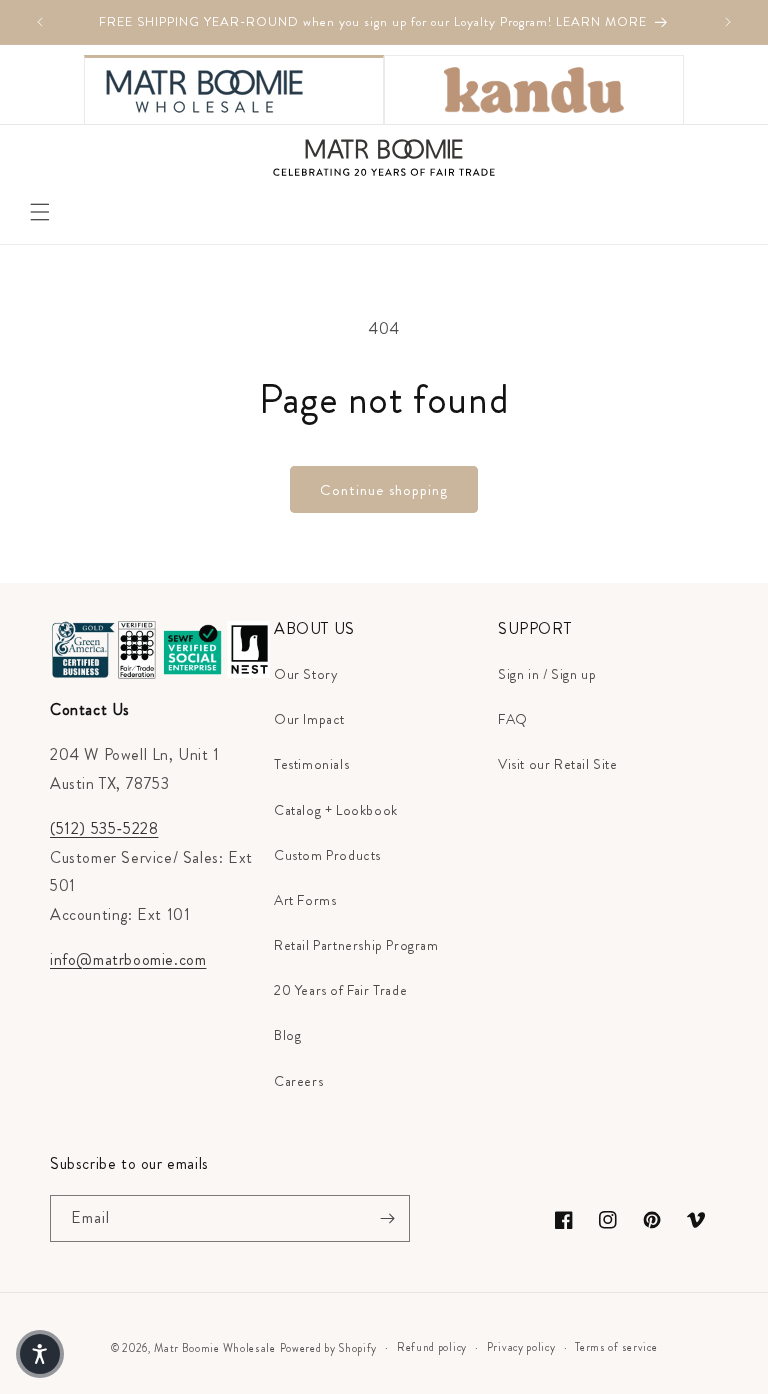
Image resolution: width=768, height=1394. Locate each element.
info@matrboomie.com (128, 959)
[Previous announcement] (40, 22)
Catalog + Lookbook (336, 810)
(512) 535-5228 (104, 828)
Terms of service (616, 1347)
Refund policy (432, 1347)
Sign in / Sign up (547, 674)
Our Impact (309, 719)
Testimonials (311, 764)
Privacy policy (521, 1347)
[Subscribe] (387, 1218)
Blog (287, 1035)
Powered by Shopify (329, 1348)
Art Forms (305, 900)
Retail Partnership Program (356, 945)
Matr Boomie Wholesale (215, 1348)
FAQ (513, 719)
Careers (298, 1081)
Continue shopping (384, 490)
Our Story (306, 674)
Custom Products (327, 855)
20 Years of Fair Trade (340, 990)
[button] (40, 212)
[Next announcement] (728, 22)
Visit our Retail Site (558, 764)
